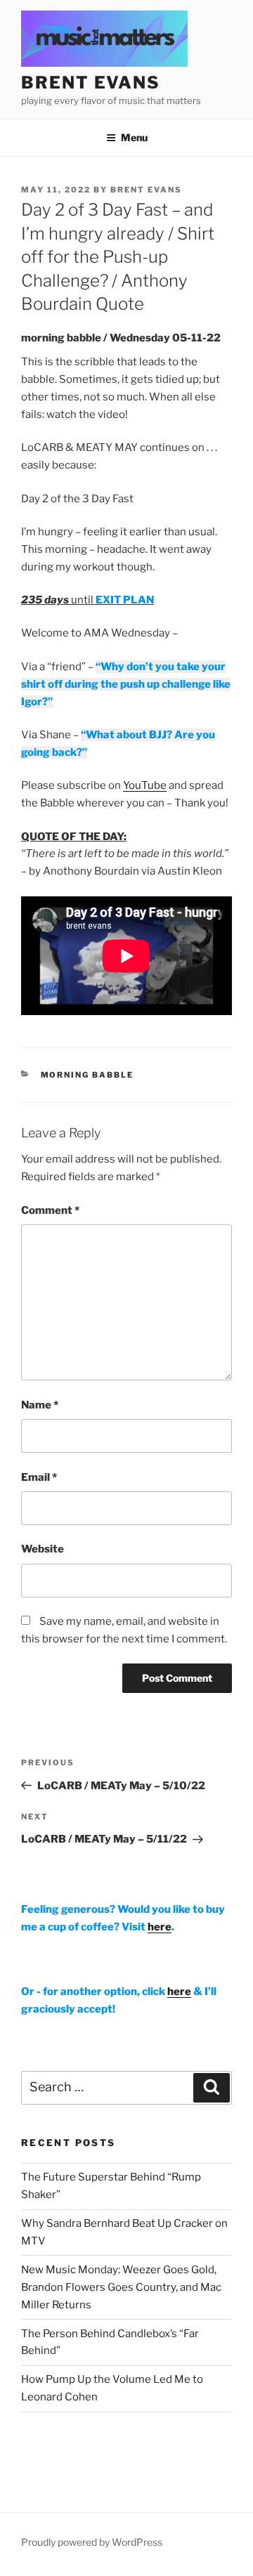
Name (40, 1405)
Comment (50, 1210)
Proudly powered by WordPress (92, 2542)
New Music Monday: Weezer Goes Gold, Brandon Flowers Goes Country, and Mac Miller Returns (121, 2287)
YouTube (145, 785)
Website (43, 1549)
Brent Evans (146, 190)
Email (39, 1477)
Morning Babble (87, 1075)
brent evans (91, 83)
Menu (134, 137)
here (160, 1927)
